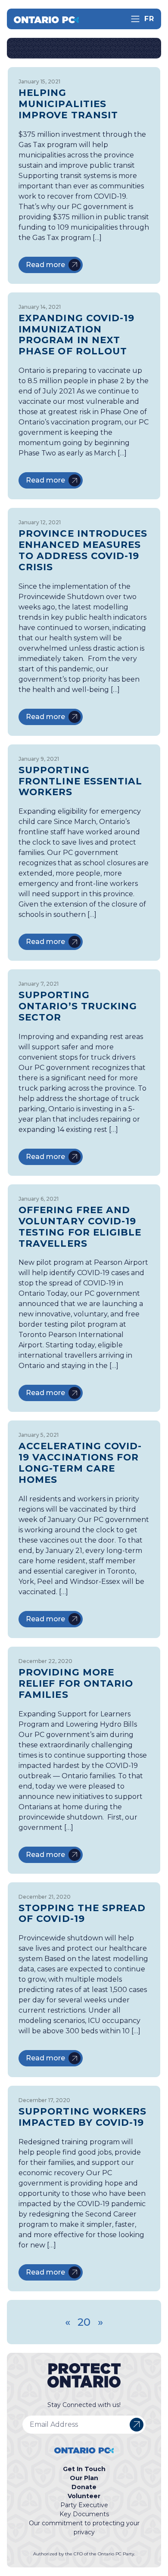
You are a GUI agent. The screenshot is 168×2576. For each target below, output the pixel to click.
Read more (45, 265)
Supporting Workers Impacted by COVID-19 (82, 2117)
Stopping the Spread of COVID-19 (82, 1913)
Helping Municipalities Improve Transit (68, 104)
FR (149, 19)
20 (84, 2322)
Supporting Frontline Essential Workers (81, 781)
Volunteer (84, 2496)
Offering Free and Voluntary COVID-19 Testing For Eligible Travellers (80, 1227)
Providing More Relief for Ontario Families (76, 1683)
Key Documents (84, 2514)
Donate (84, 2487)
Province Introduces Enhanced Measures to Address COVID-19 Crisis (83, 550)
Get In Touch (84, 2469)
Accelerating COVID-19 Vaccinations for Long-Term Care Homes (80, 1463)
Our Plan (84, 2478)
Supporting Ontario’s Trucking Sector (78, 1006)
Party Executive (84, 2505)
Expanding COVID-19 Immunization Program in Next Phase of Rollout (76, 335)
